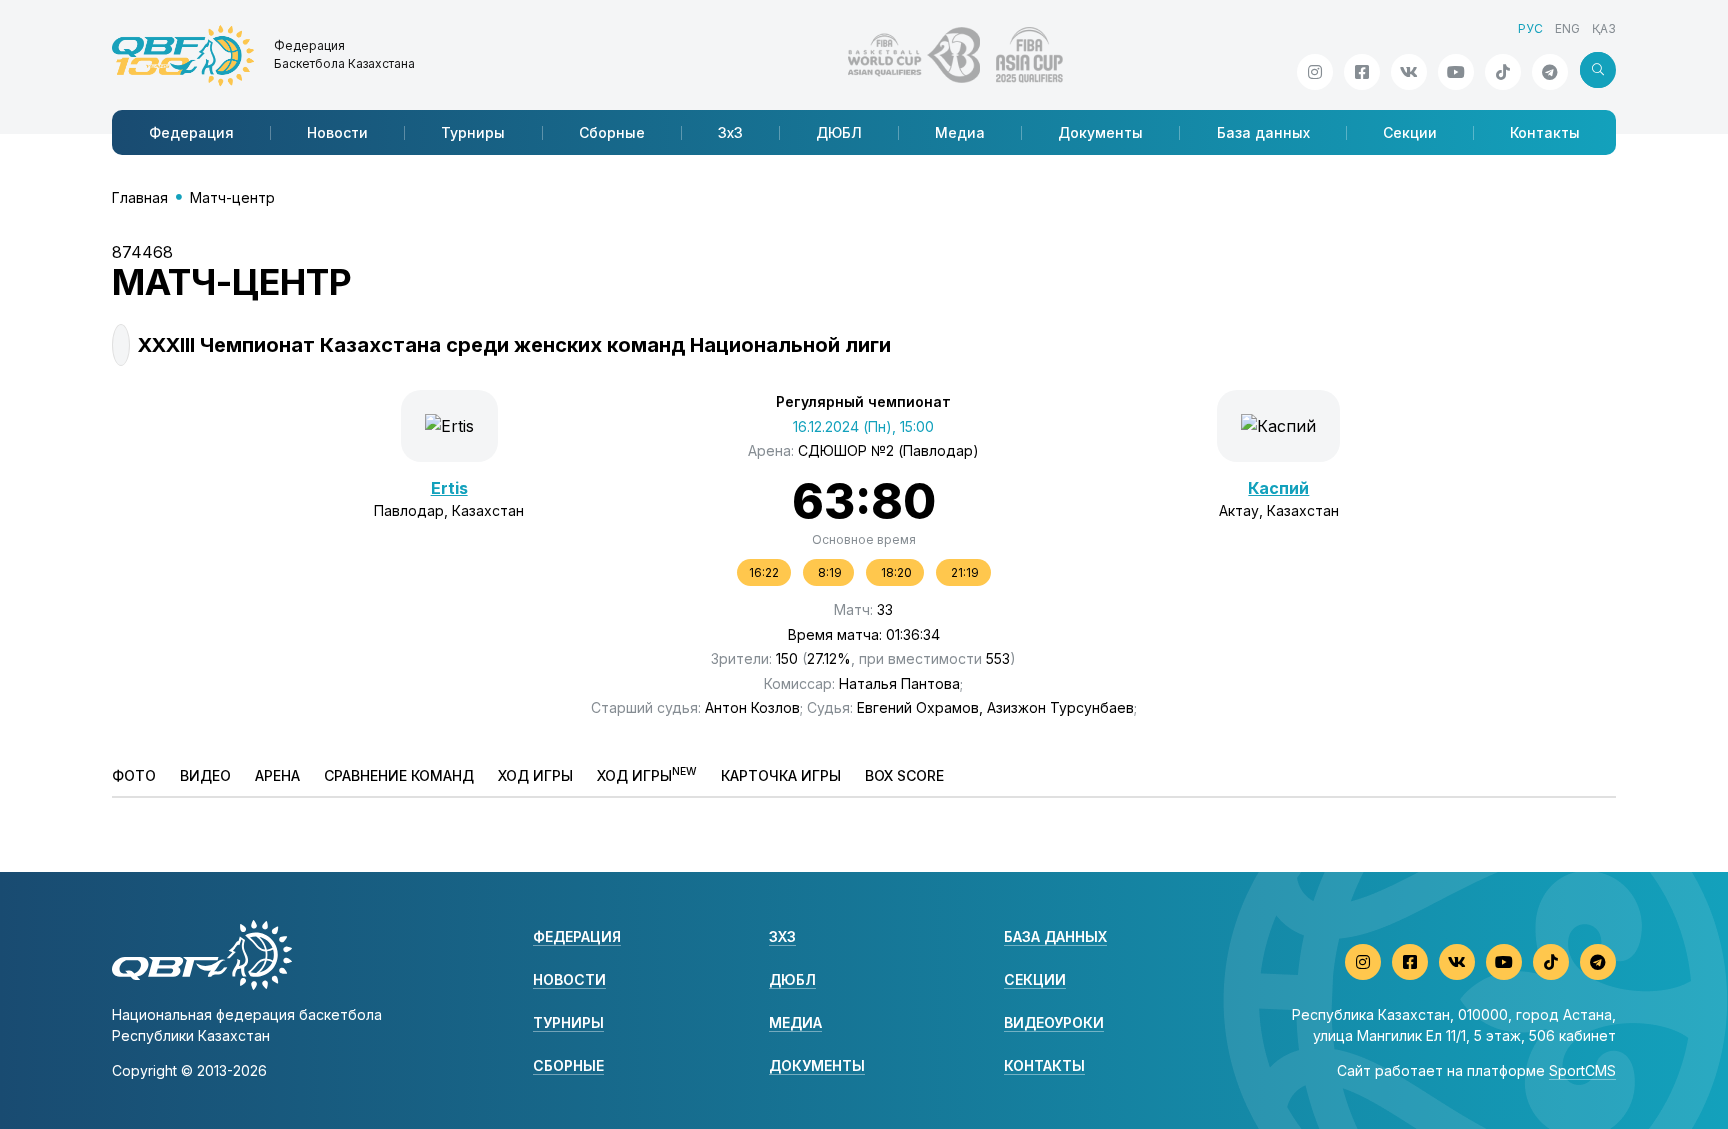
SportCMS (1582, 1070)
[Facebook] (1362, 72)
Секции (1410, 132)
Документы (1100, 132)
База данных (1263, 132)
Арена (277, 775)
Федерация (191, 132)
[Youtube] (1456, 72)
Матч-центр (232, 197)
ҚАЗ (1604, 28)
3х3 (730, 132)
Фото (134, 775)
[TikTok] (1503, 72)
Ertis (449, 488)
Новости (337, 132)
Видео (205, 775)
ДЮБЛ (839, 132)
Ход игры (535, 775)
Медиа (960, 132)
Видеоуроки (1054, 1022)
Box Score (904, 775)
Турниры (473, 132)
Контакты (1545, 132)
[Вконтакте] (1409, 72)
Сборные (612, 132)
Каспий (1278, 488)
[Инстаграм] (1315, 72)
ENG (1567, 28)
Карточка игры (781, 775)
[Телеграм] (1550, 72)
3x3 (782, 936)
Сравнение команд (399, 775)
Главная (140, 197)
